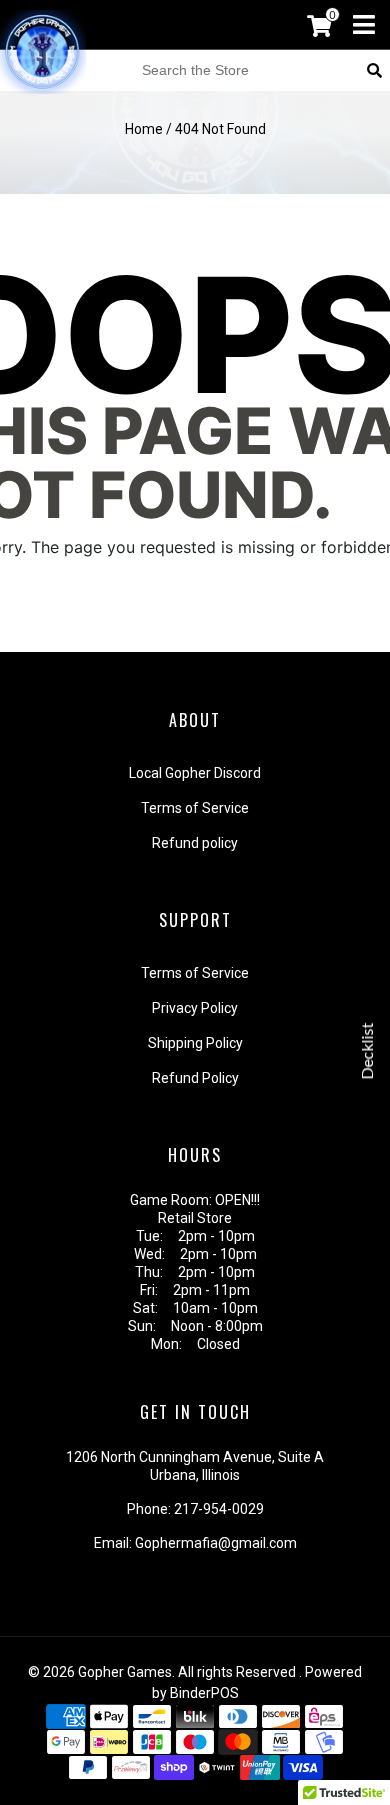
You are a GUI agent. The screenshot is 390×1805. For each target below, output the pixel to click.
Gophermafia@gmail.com (216, 1543)
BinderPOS (204, 1693)
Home (144, 129)
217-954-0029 (219, 1509)
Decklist (368, 1050)
